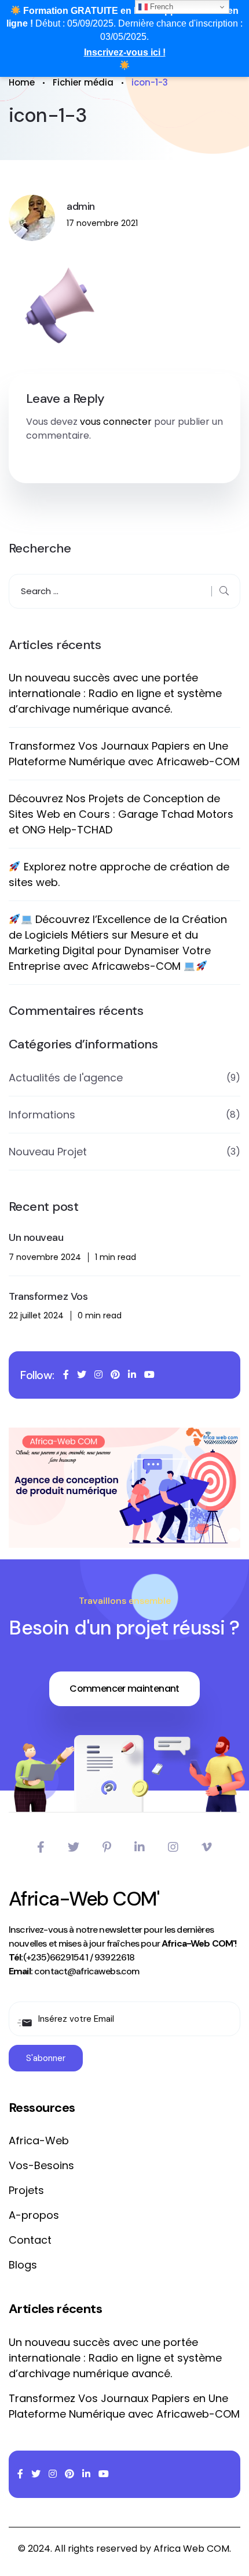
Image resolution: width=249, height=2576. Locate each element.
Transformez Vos (48, 1297)
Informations (42, 1115)
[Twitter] (74, 1847)
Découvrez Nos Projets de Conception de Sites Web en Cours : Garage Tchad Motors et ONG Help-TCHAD (121, 814)
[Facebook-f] (41, 1847)
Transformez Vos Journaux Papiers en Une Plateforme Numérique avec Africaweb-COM (124, 754)
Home (22, 82)
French (160, 7)
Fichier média (83, 82)
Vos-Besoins (41, 2165)
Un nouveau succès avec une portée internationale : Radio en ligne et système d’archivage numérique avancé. (115, 693)
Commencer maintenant (124, 1689)
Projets (26, 2190)
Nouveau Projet (48, 1152)
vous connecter (116, 422)
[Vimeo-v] (207, 1847)
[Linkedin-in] (140, 1847)
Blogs (23, 2265)
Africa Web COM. (192, 2549)
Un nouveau (36, 1238)
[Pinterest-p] (107, 1847)
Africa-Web (39, 2141)
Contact (30, 2240)
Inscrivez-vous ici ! (125, 52)
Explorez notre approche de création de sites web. (119, 874)
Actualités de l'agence (66, 1078)
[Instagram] (173, 1847)
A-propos (34, 2215)
